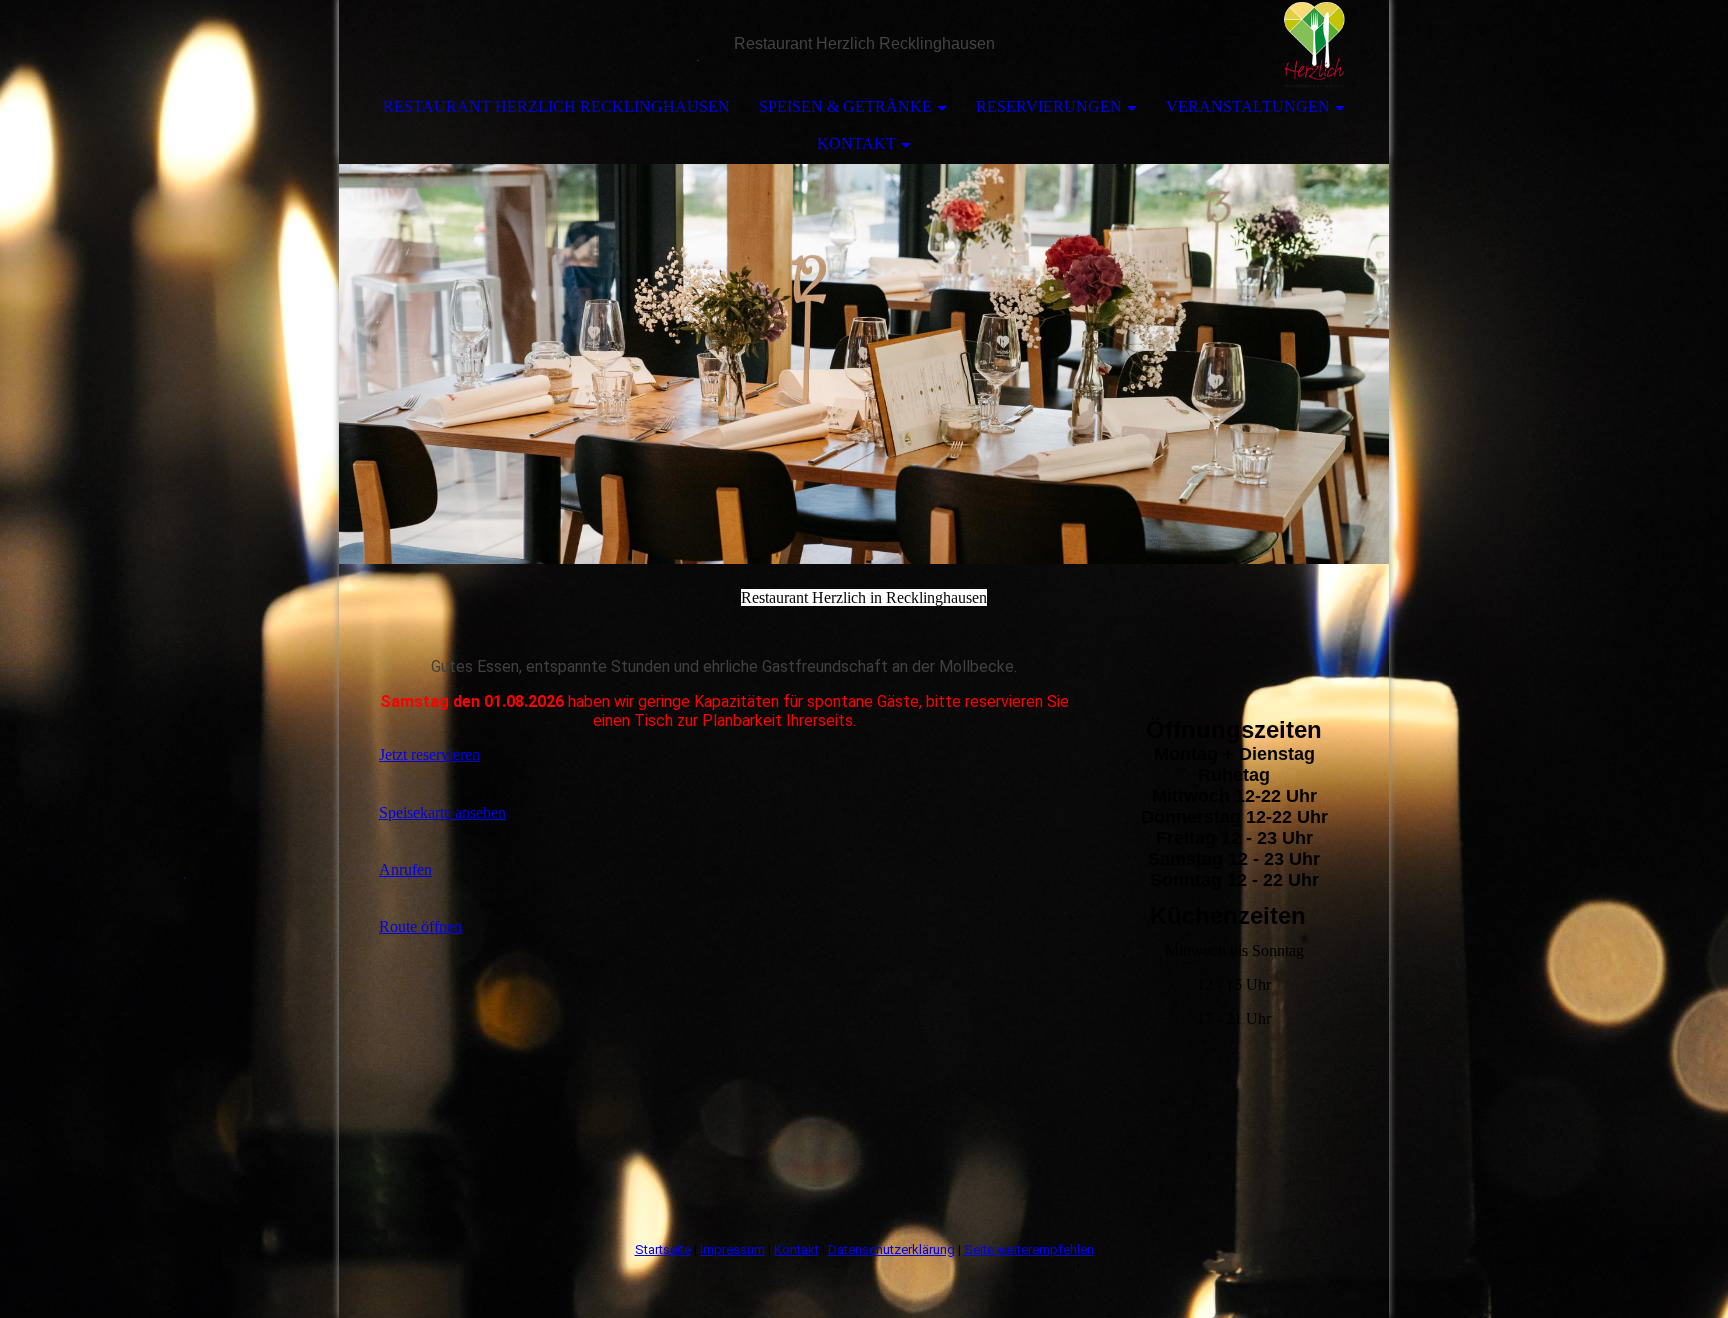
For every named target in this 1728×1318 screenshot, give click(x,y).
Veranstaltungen (1248, 106)
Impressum (732, 1249)
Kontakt (856, 143)
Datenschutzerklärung (891, 1249)
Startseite (663, 1249)
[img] (1314, 45)
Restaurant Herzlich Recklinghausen (556, 106)
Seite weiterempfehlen (1029, 1249)
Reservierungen (1049, 106)
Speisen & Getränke (845, 106)
